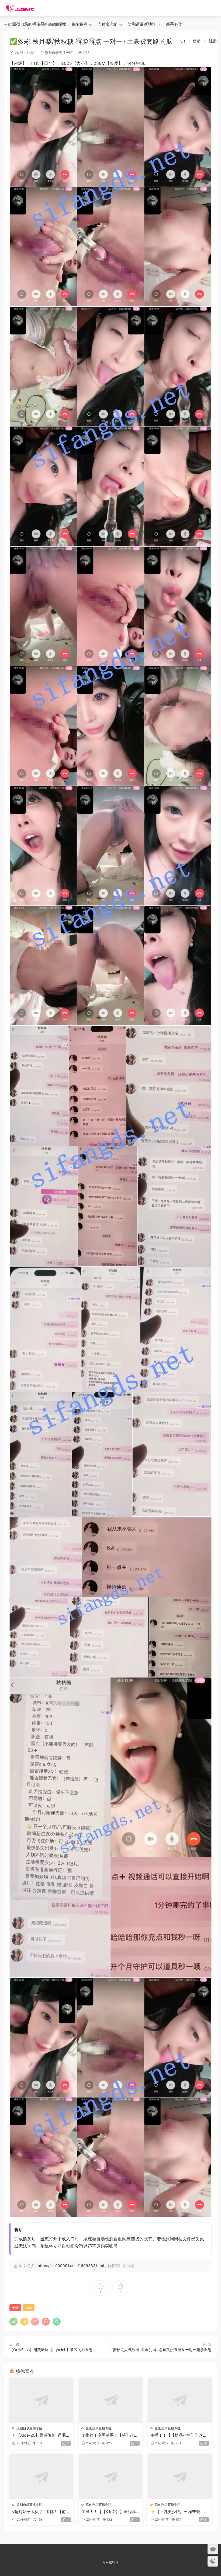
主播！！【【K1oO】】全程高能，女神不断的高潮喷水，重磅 (110, 2512)
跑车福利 (80, 24)
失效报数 (58, 24)
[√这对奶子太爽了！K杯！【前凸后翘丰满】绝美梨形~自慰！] (41, 2477)
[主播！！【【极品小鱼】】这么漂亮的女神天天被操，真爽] (180, 2400)
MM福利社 (110, 2563)
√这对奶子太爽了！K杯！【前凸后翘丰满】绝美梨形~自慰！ (41, 2512)
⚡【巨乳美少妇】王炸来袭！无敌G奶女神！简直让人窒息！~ (179, 2512)
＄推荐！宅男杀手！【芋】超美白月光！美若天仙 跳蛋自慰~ (110, 2435)
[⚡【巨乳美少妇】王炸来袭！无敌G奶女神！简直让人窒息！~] (180, 2477)
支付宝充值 (108, 24)
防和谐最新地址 (142, 24)
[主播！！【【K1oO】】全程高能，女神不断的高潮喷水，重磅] (111, 2477)
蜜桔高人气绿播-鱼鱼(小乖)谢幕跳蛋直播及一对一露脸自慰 (162, 2350)
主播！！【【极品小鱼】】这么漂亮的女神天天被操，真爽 (179, 2435)
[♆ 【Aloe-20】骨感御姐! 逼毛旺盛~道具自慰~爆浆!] (41, 2400)
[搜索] (183, 41)
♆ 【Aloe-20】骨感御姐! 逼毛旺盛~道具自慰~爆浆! (41, 2435)
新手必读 (174, 24)
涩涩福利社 (20, 8)
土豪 (15, 2308)
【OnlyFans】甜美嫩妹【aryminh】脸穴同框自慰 (51, 2350)
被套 (29, 2308)
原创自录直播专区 (28, 24)
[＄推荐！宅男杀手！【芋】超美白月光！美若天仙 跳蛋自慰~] (111, 2400)
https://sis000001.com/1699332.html (71, 2266)
